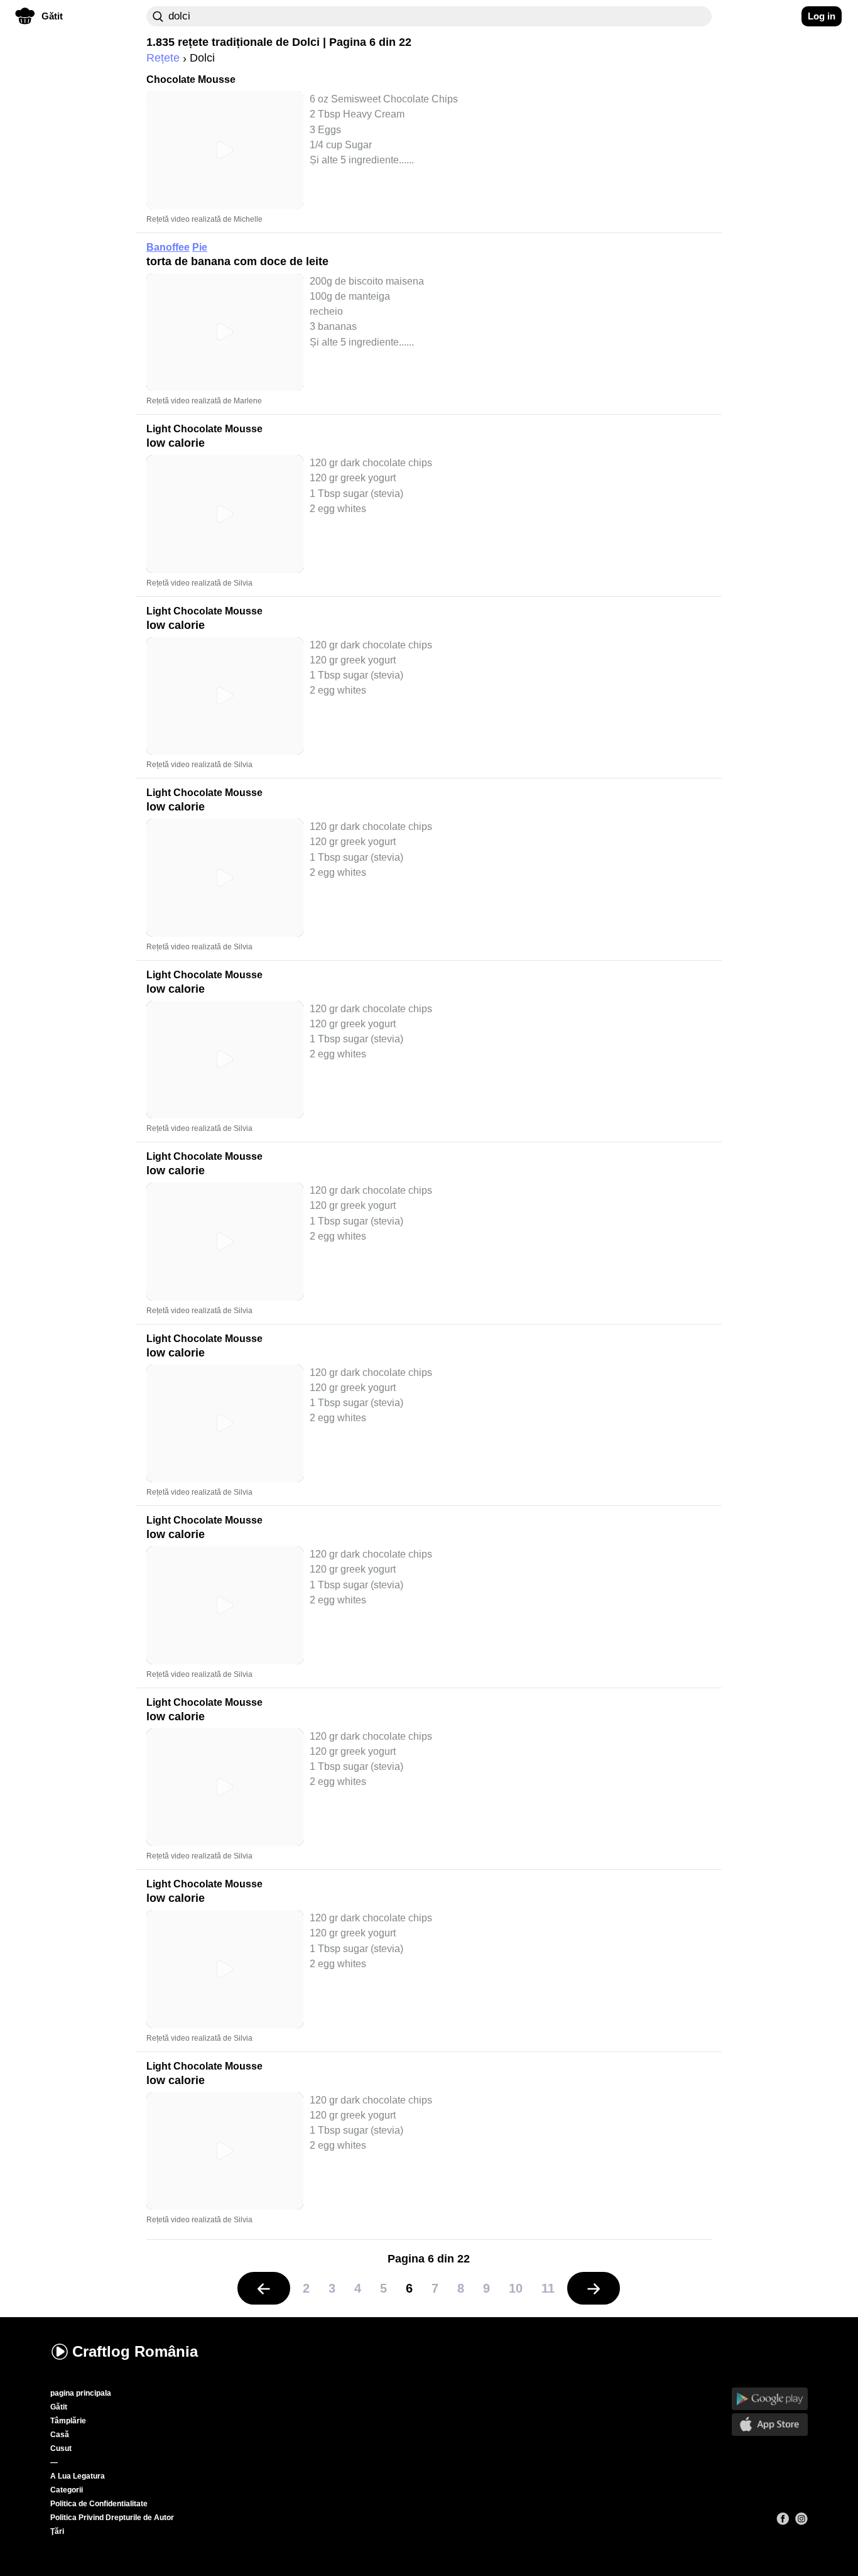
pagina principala (81, 2393)
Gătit (59, 2407)
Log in (822, 16)
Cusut (61, 2448)
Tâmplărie (68, 2421)
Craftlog (135, 2351)
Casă (60, 2435)
